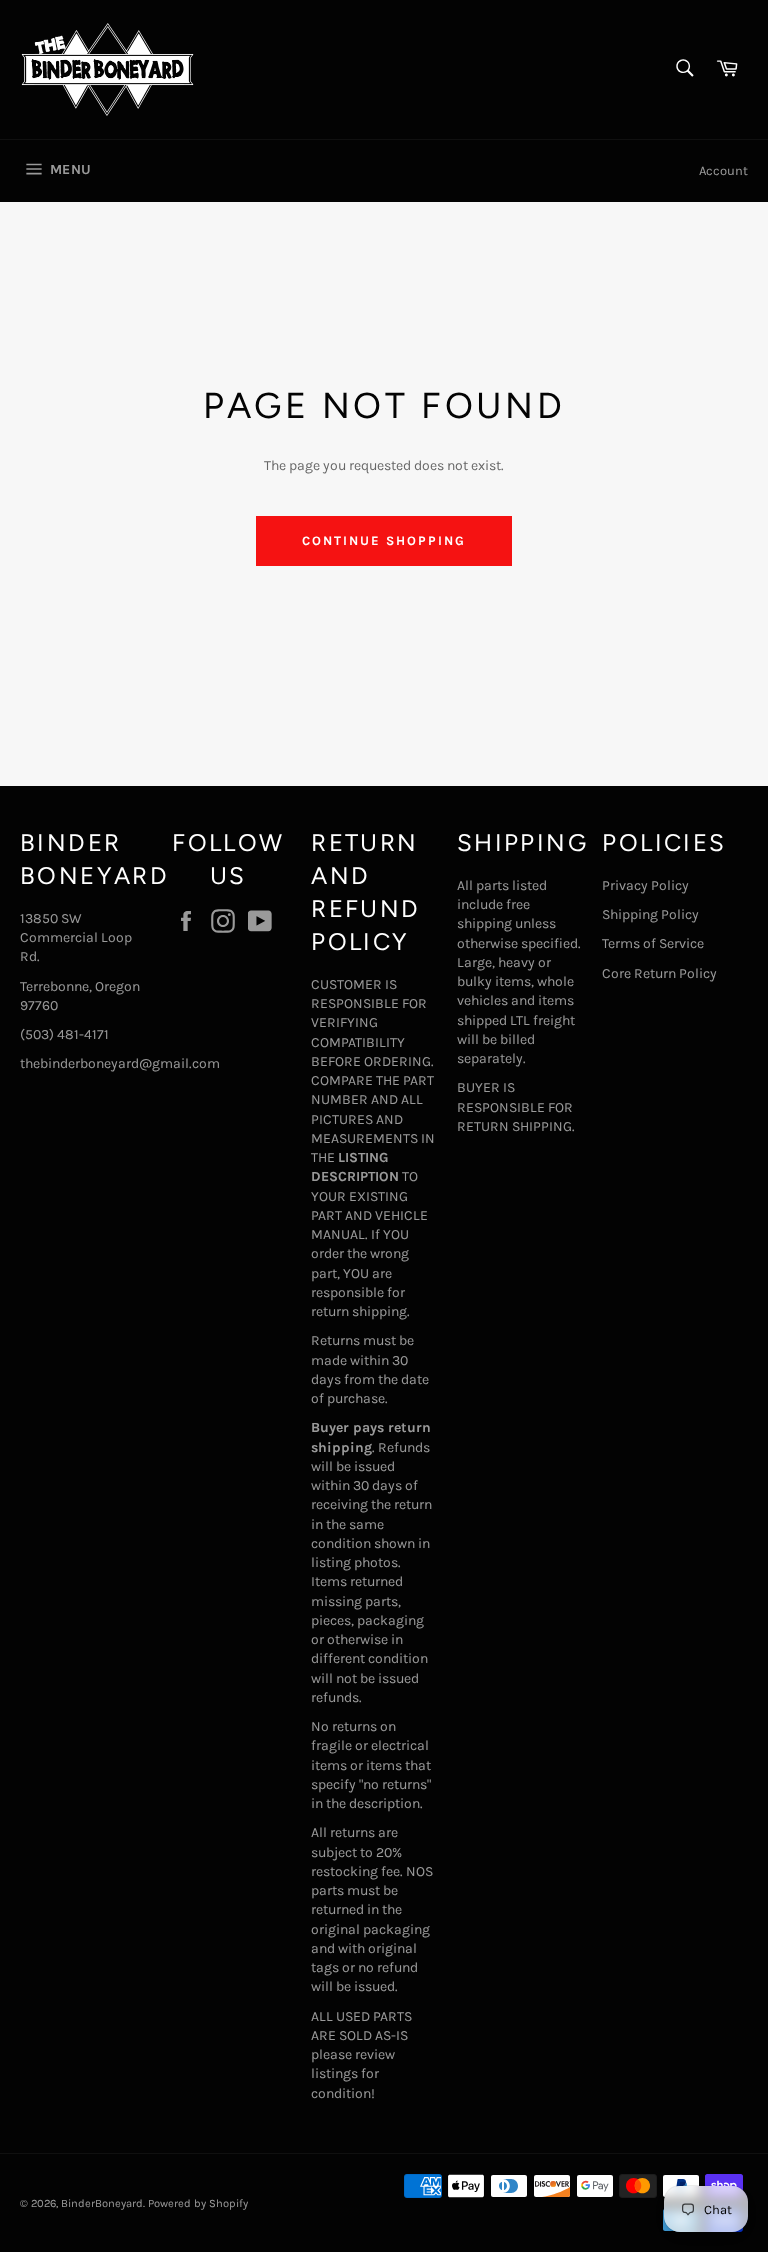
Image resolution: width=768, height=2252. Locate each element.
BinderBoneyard (102, 2203)
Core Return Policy (659, 973)
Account (723, 170)
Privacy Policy (645, 885)
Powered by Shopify (198, 2203)
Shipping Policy (650, 914)
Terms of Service (653, 943)
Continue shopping (383, 540)
